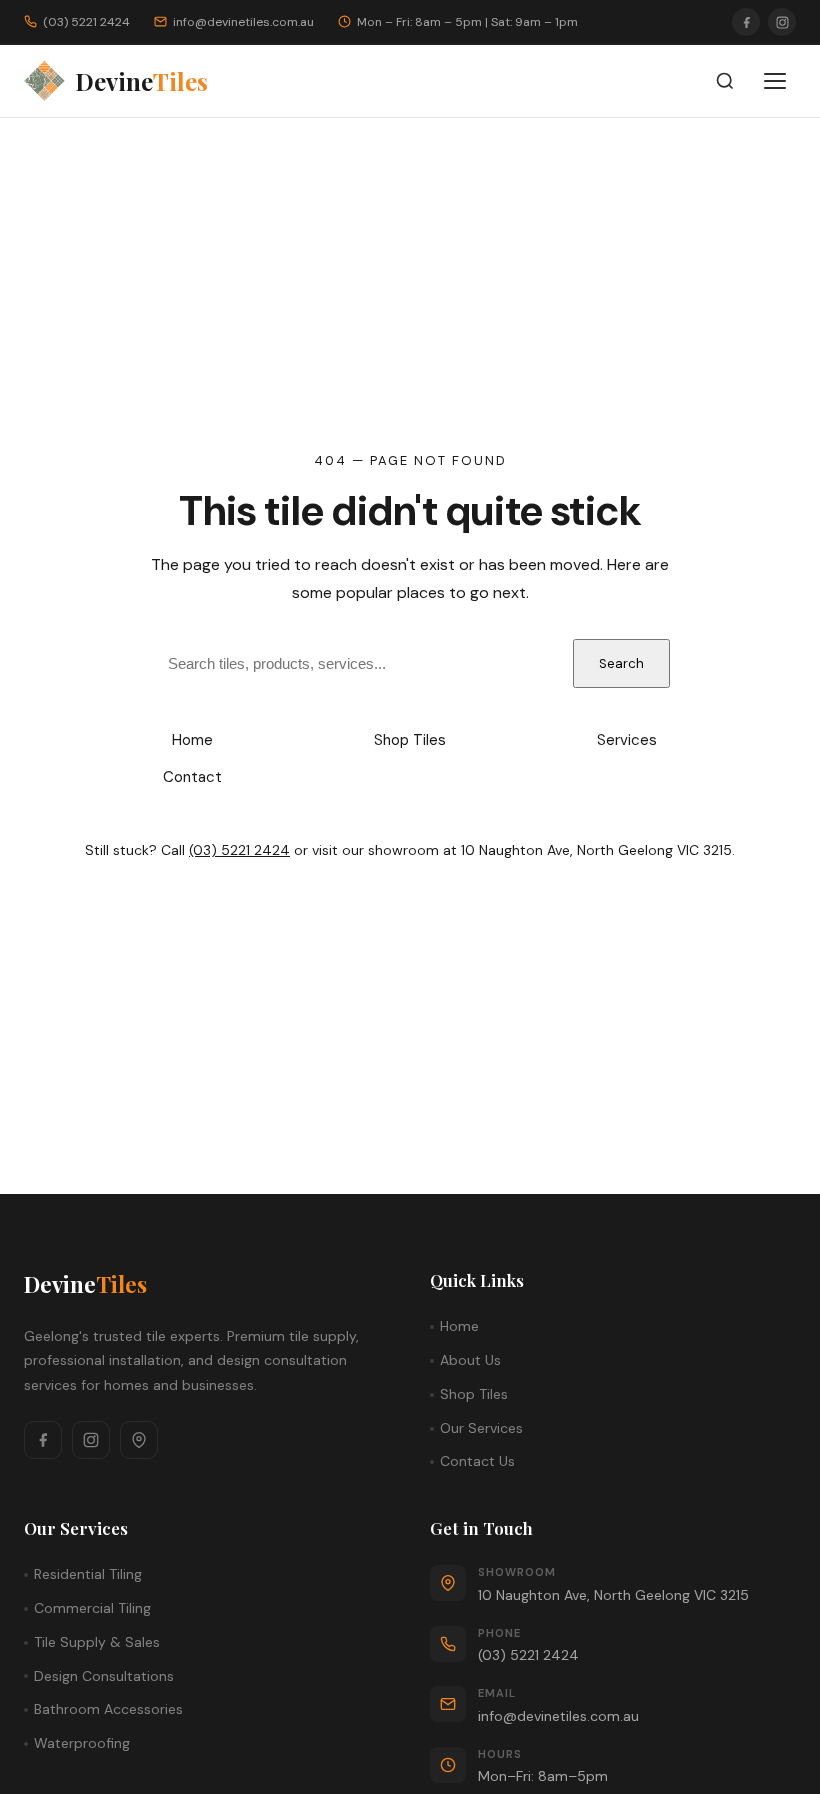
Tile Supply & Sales (97, 1642)
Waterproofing (82, 1743)
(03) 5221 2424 (239, 850)
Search (621, 663)
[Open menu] (775, 81)
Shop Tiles (410, 740)
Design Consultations (104, 1676)
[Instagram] (782, 22)
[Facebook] (746, 22)
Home (192, 740)
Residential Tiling (88, 1574)
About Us (470, 1360)
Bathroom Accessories (108, 1709)
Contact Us (477, 1461)
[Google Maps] (139, 1440)
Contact (192, 777)
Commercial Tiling (92, 1608)
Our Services (481, 1428)
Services (627, 740)
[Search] (725, 81)
